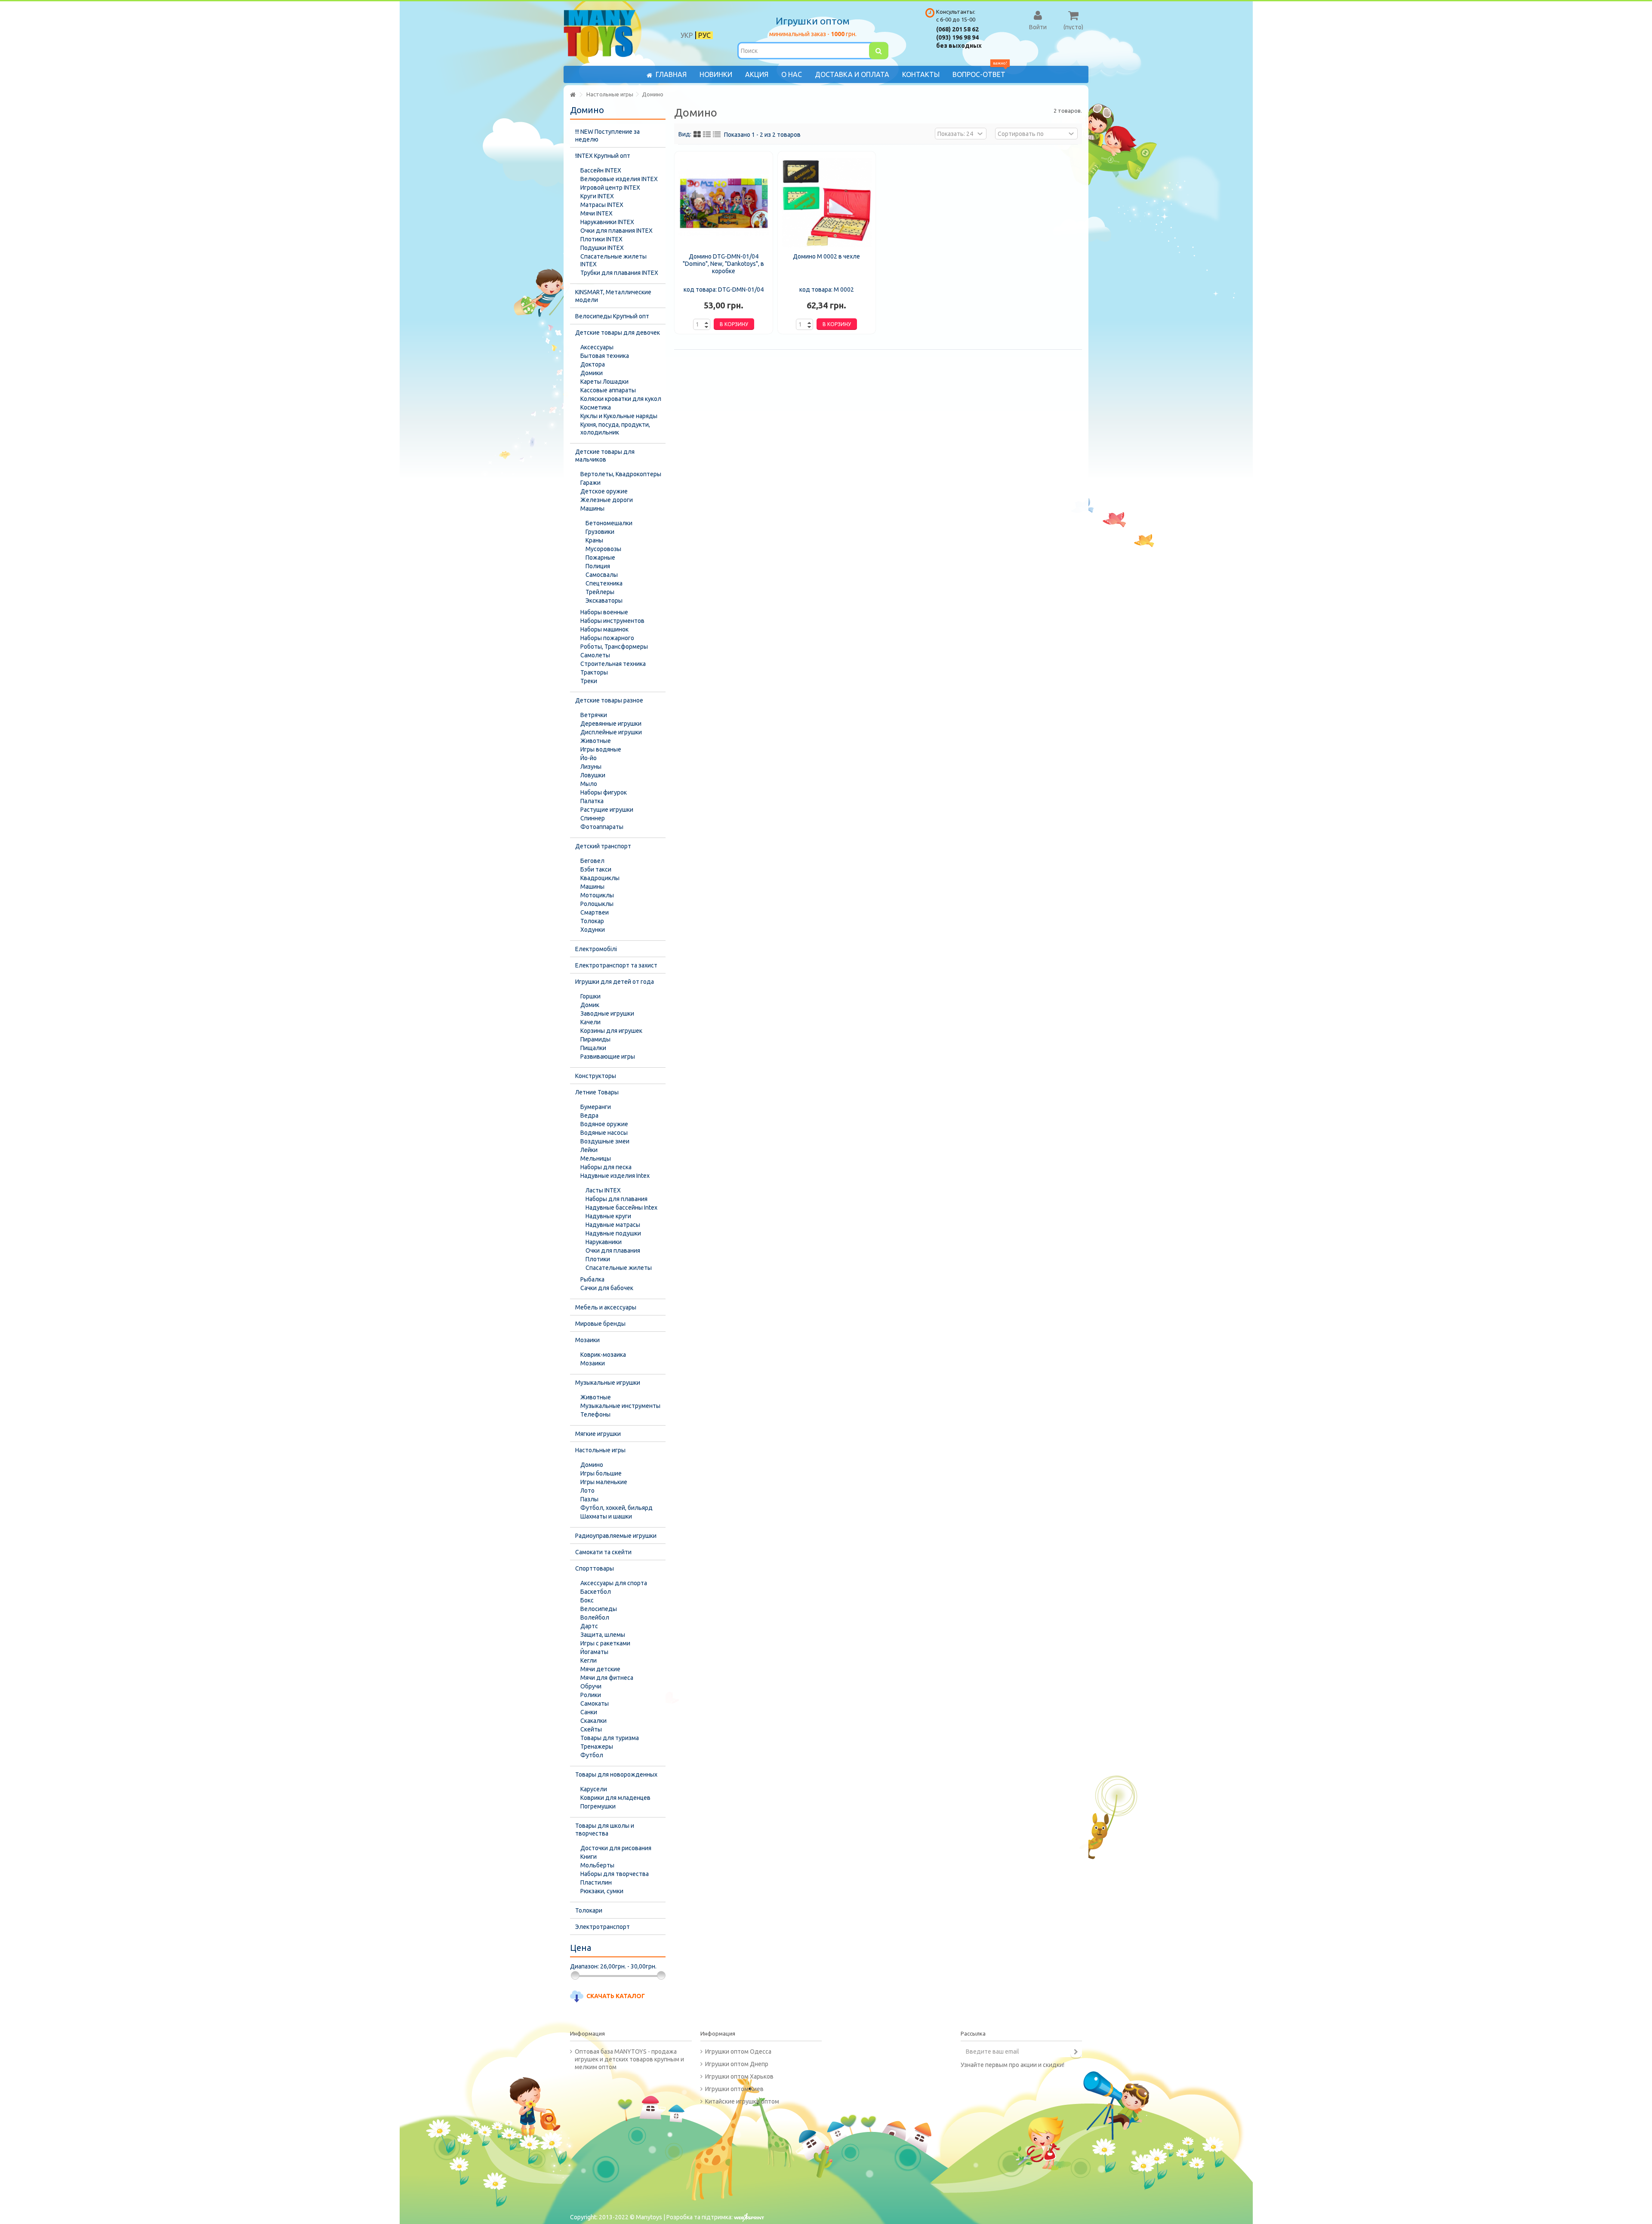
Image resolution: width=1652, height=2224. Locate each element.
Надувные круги (608, 1216)
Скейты (591, 1729)
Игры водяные (601, 749)
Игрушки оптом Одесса (738, 2052)
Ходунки (593, 930)
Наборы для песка (606, 1167)
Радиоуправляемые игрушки (616, 1536)
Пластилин (596, 1882)
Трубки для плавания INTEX (619, 273)
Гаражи (590, 483)
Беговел (592, 861)
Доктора (593, 364)
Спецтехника (604, 583)
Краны (594, 540)
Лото (587, 1491)
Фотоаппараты (602, 827)
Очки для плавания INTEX (616, 231)
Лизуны (591, 767)
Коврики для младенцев (615, 1798)
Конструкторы (596, 1076)
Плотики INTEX (601, 239)
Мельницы (596, 1158)
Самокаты (595, 1703)
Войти (1038, 27)
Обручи (591, 1686)
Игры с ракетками (605, 1643)
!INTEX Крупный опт (603, 156)
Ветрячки (594, 715)
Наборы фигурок (604, 792)
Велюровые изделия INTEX (619, 179)
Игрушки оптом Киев (734, 2089)
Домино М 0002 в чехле (826, 256)
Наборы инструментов (612, 621)
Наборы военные (604, 612)
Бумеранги (596, 1107)
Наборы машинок (604, 629)
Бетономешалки (609, 523)
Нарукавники (604, 1242)
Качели (590, 1022)
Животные (596, 741)
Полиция (598, 566)
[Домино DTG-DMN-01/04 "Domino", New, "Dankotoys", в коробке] (724, 203)
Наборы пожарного (607, 638)
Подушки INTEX (602, 248)
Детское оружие (604, 491)
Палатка (592, 801)
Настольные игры (600, 1450)
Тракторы (594, 672)
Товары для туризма (610, 1738)
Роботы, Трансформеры (614, 647)
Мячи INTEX (596, 213)
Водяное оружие (604, 1124)
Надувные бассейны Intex (621, 1207)
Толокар (592, 921)
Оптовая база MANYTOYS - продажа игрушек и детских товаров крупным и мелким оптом (629, 2059)
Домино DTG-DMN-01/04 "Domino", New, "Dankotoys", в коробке (723, 264)
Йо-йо (589, 758)
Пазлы (589, 1499)
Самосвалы (602, 575)
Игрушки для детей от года (615, 982)
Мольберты (597, 1865)
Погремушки (598, 1806)
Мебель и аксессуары (606, 1307)
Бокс (587, 1600)
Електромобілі (596, 949)
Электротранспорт (603, 1927)
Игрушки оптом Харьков (739, 2076)
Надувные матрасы (613, 1225)
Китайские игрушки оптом (742, 2101)
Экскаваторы (604, 601)
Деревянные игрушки (611, 724)
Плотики (598, 1259)
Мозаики (587, 1340)
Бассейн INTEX (601, 170)
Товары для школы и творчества (605, 1830)
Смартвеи (595, 912)
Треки (589, 681)
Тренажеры (597, 1747)
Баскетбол (596, 1592)
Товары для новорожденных (616, 1774)
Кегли (589, 1660)
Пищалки (593, 1048)
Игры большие (601, 1473)
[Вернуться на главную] (573, 95)
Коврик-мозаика (603, 1355)
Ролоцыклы (597, 904)
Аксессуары (597, 347)
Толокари (589, 1910)
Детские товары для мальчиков (605, 456)
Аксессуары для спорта (614, 1583)
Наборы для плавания (616, 1199)
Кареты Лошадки (604, 382)
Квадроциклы (600, 878)
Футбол (592, 1755)
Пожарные (600, 558)
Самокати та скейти (603, 1552)
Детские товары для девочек (618, 333)
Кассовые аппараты (608, 390)
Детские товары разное (609, 700)
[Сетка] (697, 135)
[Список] (707, 135)
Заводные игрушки (607, 1013)
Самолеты (595, 655)
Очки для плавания (613, 1251)
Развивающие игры (608, 1057)
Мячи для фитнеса (607, 1678)
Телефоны (595, 1414)
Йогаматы (594, 1652)
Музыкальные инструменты (620, 1406)
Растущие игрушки (607, 810)
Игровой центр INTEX (610, 188)
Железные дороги (607, 500)
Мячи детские (600, 1669)
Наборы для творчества (615, 1874)
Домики (592, 373)
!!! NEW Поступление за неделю (607, 136)
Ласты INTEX (603, 1190)
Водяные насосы (604, 1133)
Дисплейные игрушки (611, 732)
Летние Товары (597, 1092)
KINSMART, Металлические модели (613, 296)
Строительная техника (613, 664)
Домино (592, 1465)
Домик (590, 1005)
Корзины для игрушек (611, 1031)
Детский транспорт (603, 846)
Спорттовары (595, 1568)
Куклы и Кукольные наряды (619, 416)
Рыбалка (592, 1279)
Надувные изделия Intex (615, 1176)
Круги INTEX (597, 196)
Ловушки (593, 775)
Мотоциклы (597, 895)
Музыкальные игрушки (608, 1383)
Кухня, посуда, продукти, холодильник (615, 428)
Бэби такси (596, 869)
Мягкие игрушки (598, 1434)
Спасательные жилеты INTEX (613, 260)
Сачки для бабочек (607, 1288)
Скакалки (593, 1721)
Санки (589, 1712)
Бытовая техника (605, 356)
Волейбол (595, 1617)
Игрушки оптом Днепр (737, 2064)
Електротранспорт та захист (616, 965)
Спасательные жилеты (619, 1268)
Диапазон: (584, 1966)
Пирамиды (595, 1039)
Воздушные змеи (605, 1141)
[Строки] (717, 135)
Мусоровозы (603, 549)
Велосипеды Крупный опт (612, 316)
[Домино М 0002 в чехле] (827, 203)
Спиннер (593, 818)
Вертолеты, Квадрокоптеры (621, 474)
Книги (589, 1857)
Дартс (589, 1626)
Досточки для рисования (616, 1848)
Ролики (591, 1695)
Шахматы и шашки (606, 1516)
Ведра (589, 1115)
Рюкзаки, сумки (602, 1891)
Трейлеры (600, 592)
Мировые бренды (600, 1324)
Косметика (596, 407)
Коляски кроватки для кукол (621, 399)
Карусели (594, 1789)
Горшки (590, 996)
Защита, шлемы (603, 1635)
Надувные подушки (613, 1233)
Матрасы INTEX (602, 205)
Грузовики (600, 532)
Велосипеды (599, 1609)
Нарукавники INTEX (607, 222)
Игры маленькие (604, 1482)
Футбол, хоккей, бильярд (616, 1508)
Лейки (589, 1150)
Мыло (589, 784)
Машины (592, 508)
